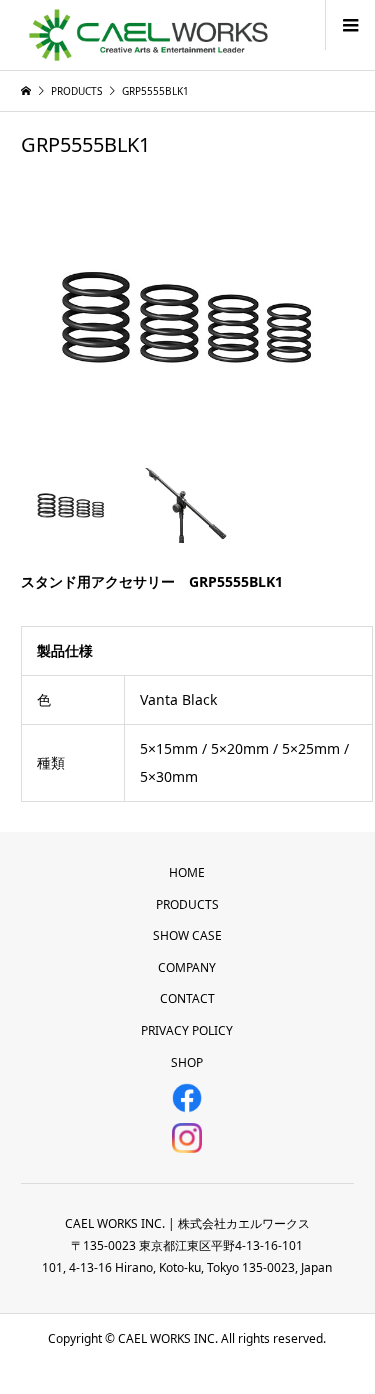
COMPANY (187, 967)
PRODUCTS (187, 904)
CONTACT (187, 998)
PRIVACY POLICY (187, 1030)
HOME (187, 872)
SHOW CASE (187, 935)
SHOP (187, 1062)
